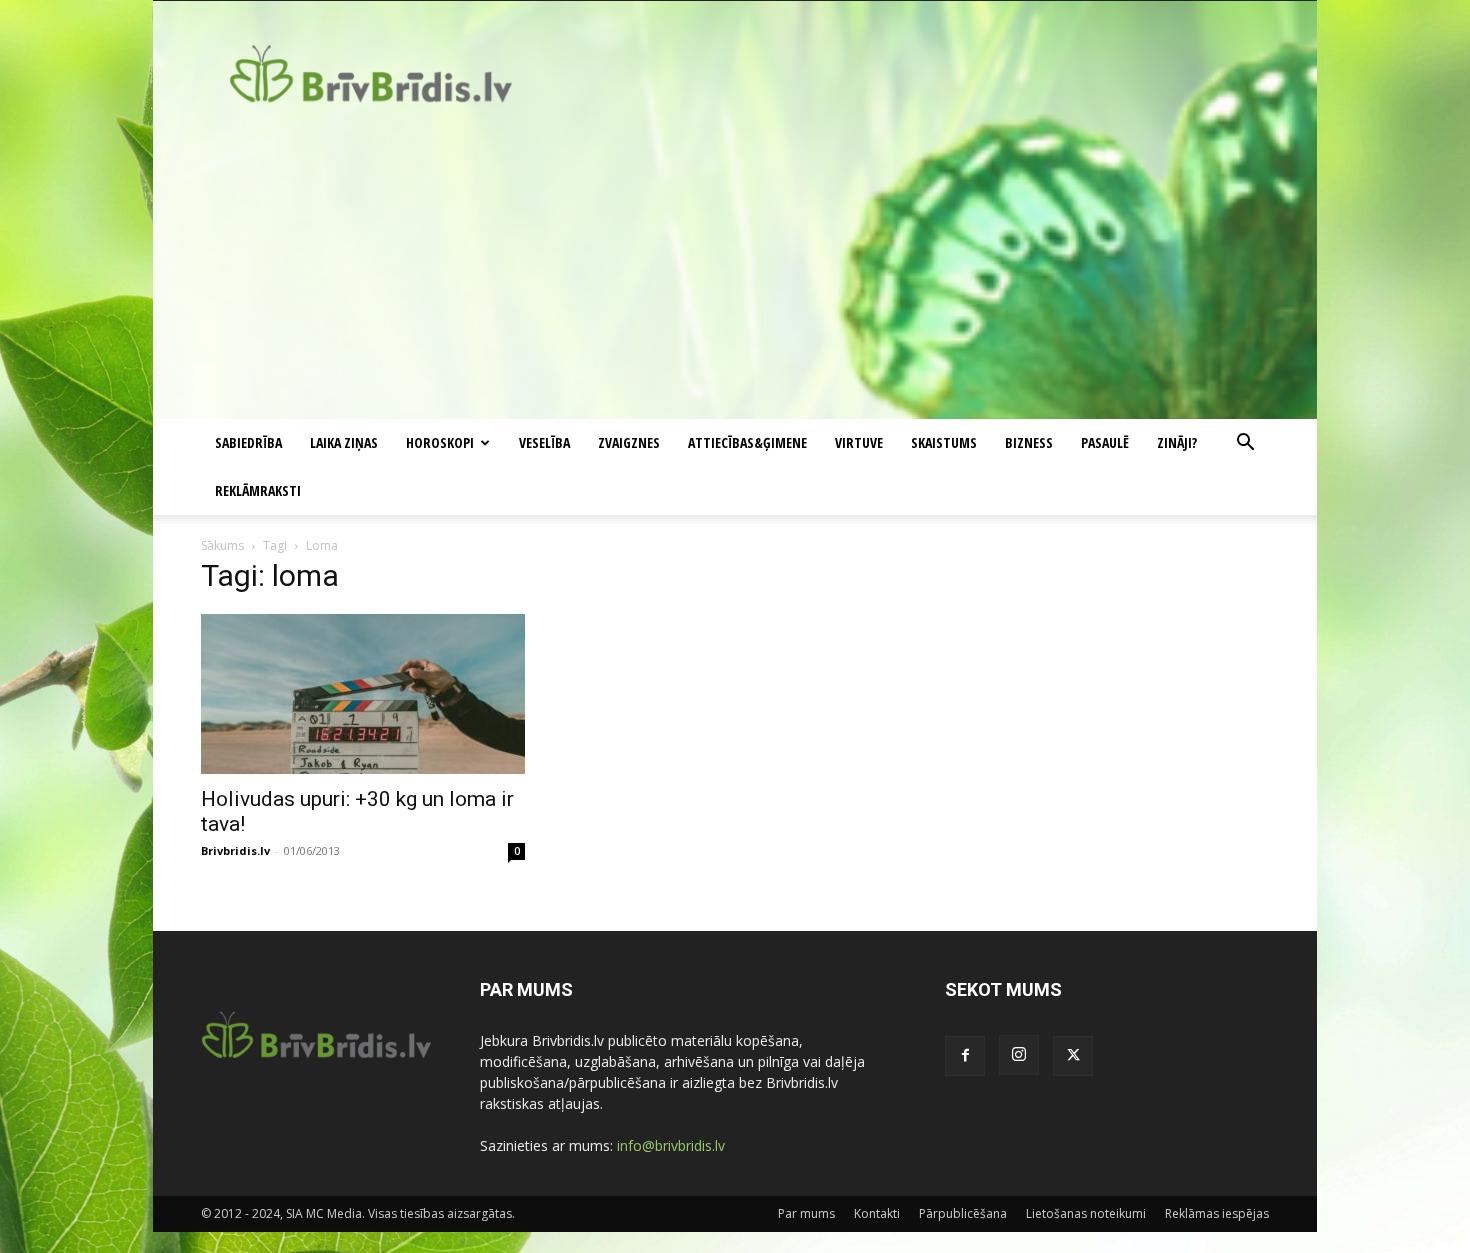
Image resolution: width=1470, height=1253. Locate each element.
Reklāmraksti (258, 490)
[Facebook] (965, 1056)
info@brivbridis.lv (671, 1145)
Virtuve (859, 442)
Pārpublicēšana (963, 1213)
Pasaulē (1105, 442)
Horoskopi (440, 442)
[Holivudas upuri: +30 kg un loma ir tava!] (363, 694)
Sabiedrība (248, 442)
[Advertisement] (735, 269)
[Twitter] (1073, 1056)
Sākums (222, 545)
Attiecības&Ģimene (747, 442)
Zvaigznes (629, 442)
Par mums (806, 1213)
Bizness (1029, 442)
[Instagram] (1019, 1055)
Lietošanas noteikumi (1086, 1213)
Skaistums (944, 442)
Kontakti (877, 1213)
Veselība (544, 442)
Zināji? (1177, 442)
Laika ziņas (344, 442)
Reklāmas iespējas (1217, 1213)
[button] (1245, 444)
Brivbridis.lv (235, 850)
